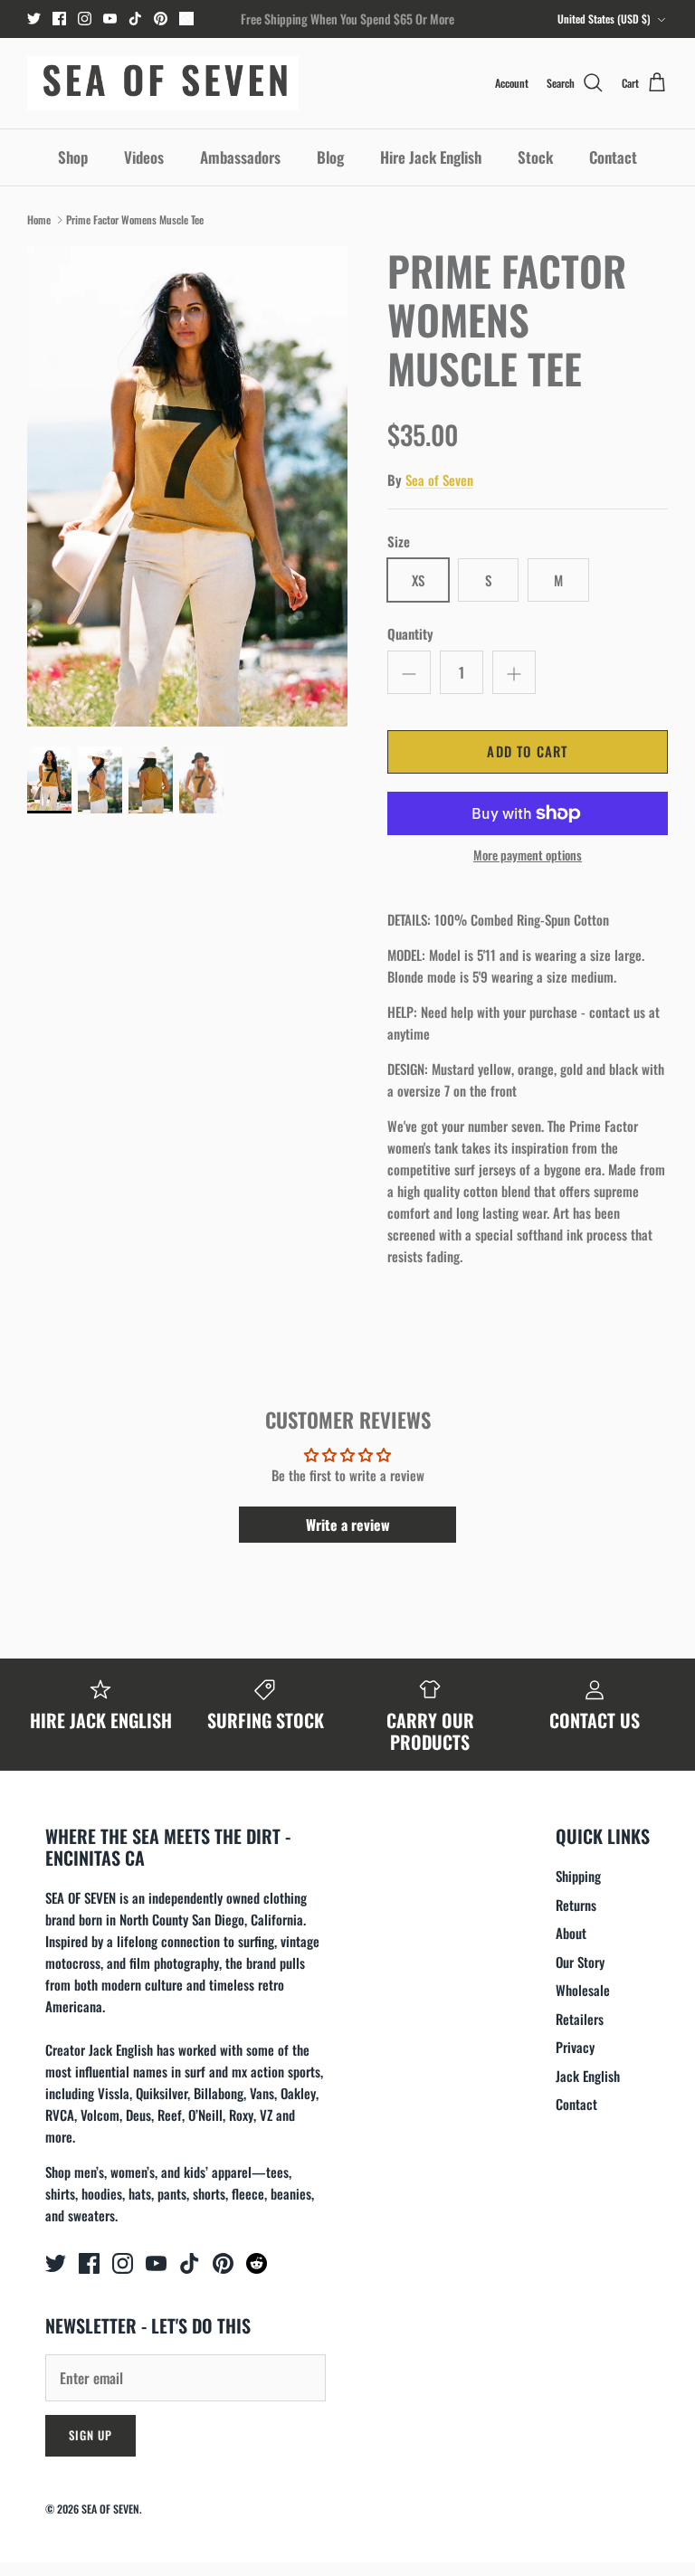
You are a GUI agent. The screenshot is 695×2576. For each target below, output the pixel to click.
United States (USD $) (604, 19)
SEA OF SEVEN (110, 2509)
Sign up (90, 2435)
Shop (73, 157)
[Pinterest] (161, 19)
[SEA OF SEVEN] (163, 83)
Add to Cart (527, 751)
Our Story (580, 1962)
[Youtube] (110, 19)
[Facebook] (59, 19)
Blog (330, 157)
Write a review (348, 1525)
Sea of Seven (439, 480)
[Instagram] (85, 19)
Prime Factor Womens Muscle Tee (135, 219)
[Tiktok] (135, 19)
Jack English (588, 2076)
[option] (187, 486)
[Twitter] (34, 19)
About (571, 1933)
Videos (144, 157)
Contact (613, 157)
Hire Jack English (431, 157)
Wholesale (583, 1990)
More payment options (528, 855)
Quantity (410, 634)
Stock (535, 157)
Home (39, 219)
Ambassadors (240, 157)
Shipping (578, 1876)
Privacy (575, 2047)
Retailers (580, 2019)
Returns (576, 1905)
